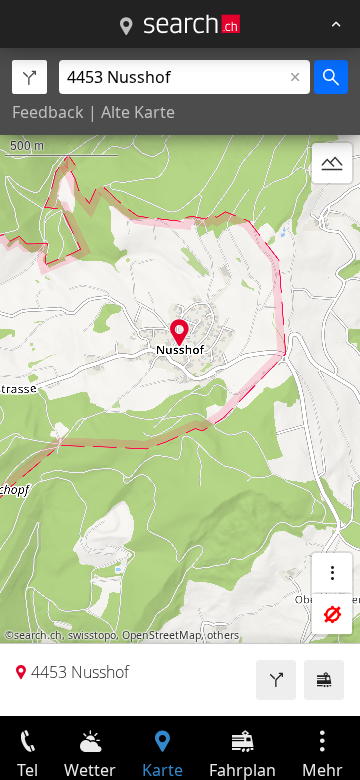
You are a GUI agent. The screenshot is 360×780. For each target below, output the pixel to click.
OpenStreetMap (161, 635)
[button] (179, 332)
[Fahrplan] (324, 680)
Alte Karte (138, 112)
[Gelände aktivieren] (332, 163)
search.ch (38, 635)
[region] (180, 382)
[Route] (276, 680)
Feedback (48, 112)
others (223, 635)
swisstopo (92, 635)
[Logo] (192, 24)
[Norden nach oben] (332, 211)
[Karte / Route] (126, 27)
